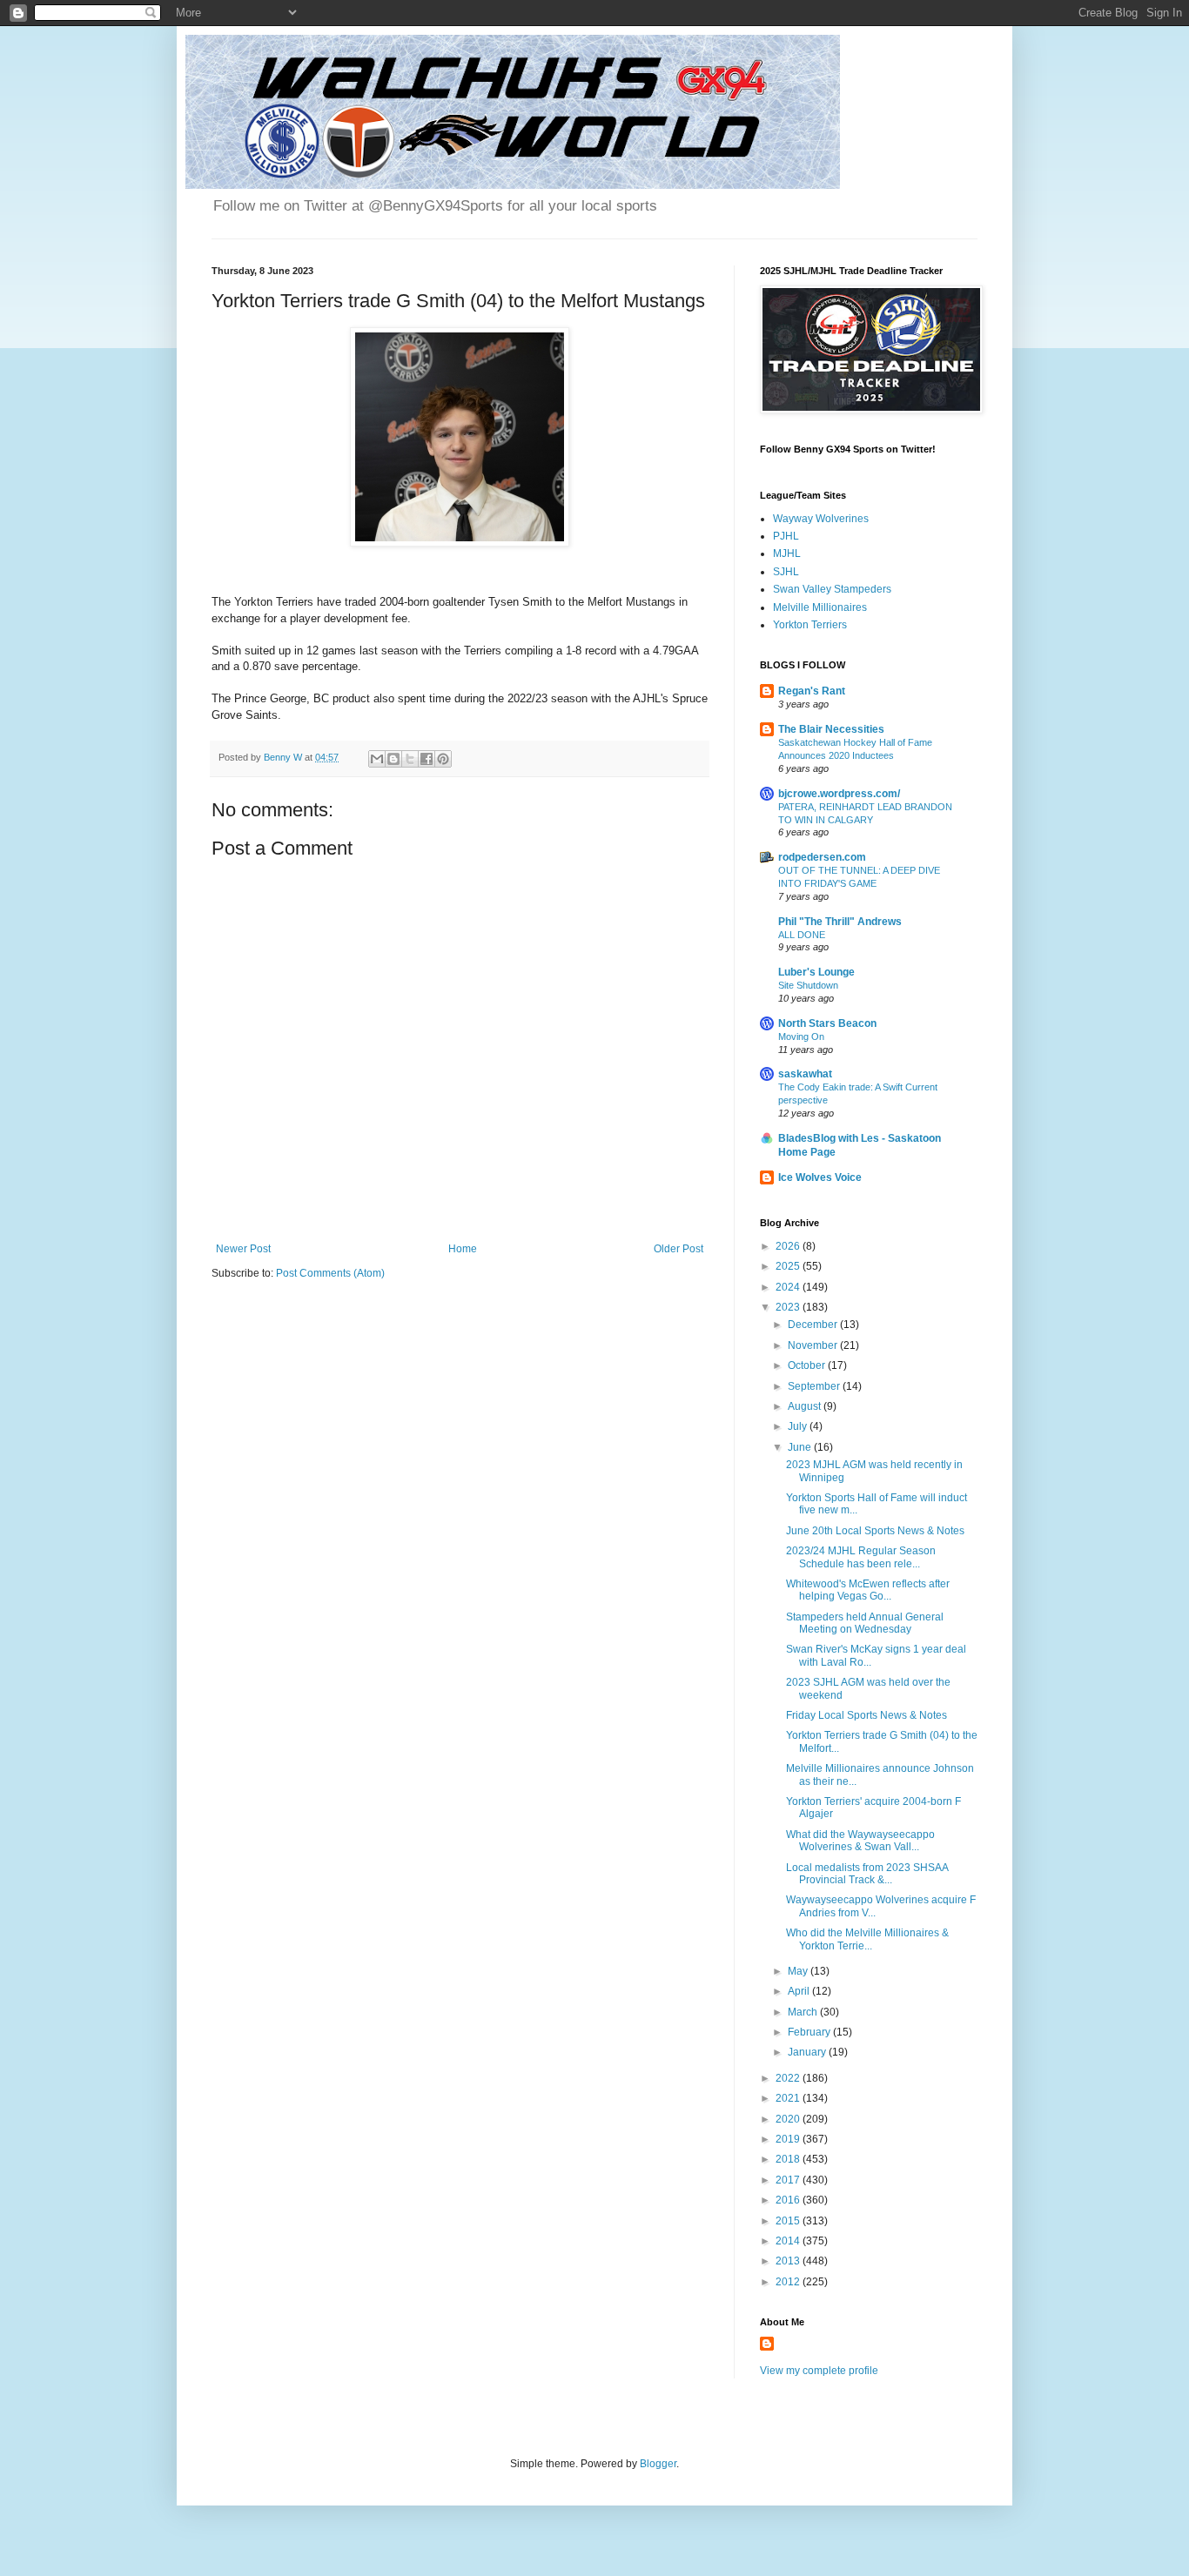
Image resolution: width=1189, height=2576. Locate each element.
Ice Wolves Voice (820, 1177)
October (808, 1365)
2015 (789, 2221)
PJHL (786, 536)
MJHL (787, 553)
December (814, 1325)
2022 (789, 2078)
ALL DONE (802, 935)
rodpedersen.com (822, 857)
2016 (789, 2200)
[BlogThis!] (393, 759)
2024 (789, 1287)
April (800, 1991)
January (808, 2052)
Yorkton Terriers (810, 625)
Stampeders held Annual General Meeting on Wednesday (865, 1623)
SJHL (786, 572)
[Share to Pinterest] (443, 759)
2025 (789, 1266)
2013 (789, 2261)
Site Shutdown (808, 985)
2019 (789, 2139)
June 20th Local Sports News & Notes (875, 1531)
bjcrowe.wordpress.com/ (839, 794)
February (810, 2032)
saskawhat (805, 1074)
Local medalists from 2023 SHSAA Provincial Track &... (867, 1874)
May (799, 1971)
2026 (789, 1246)
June (801, 1447)
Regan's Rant (812, 691)
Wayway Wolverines (821, 519)
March (804, 2012)
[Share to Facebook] (427, 759)
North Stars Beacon (827, 1023)
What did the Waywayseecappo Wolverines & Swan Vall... (860, 1841)
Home (463, 1249)
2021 (789, 2098)
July (799, 1426)
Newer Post (243, 1249)
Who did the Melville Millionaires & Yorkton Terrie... (867, 1939)
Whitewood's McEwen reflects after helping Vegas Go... (868, 1590)
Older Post (678, 1249)
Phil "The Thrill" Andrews (840, 922)
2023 (789, 1307)
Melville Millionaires (820, 607)
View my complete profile (819, 2371)
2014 (789, 2241)
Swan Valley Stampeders (832, 589)
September (815, 1386)
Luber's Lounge (816, 972)
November (814, 1345)
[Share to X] (410, 759)
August (806, 1406)
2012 (789, 2282)
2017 (789, 2180)
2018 (789, 2159)
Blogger (658, 2464)
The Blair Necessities (831, 729)
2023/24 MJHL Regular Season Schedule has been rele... (861, 1557)
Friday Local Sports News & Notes (867, 1715)
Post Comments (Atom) (330, 1273)
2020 (789, 2119)
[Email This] (377, 759)
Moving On (801, 1036)
